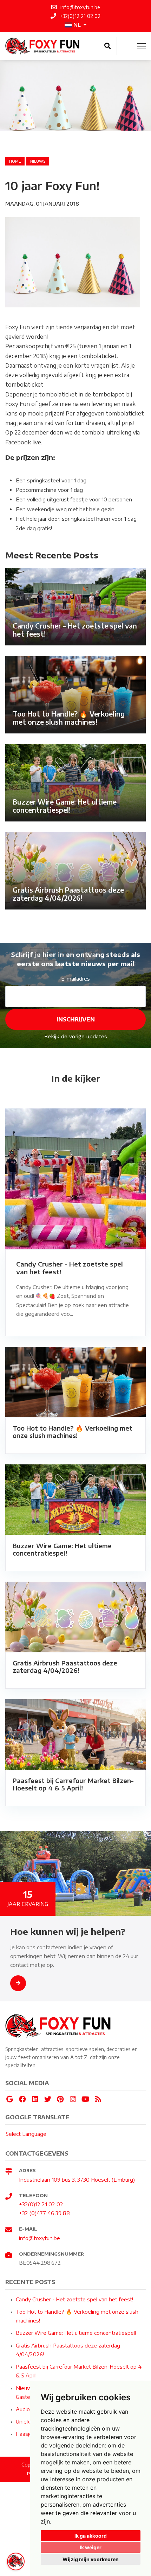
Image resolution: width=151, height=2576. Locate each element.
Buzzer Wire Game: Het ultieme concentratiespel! (76, 2333)
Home (15, 161)
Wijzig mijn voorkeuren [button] (91, 2559)
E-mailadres (75, 978)
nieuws (38, 161)
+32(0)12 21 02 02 (41, 2204)
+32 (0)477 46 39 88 (44, 2213)
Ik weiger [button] (91, 2547)
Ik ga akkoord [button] (91, 2536)
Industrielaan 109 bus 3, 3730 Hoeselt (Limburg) (77, 2180)
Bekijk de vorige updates (76, 1037)
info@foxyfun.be (40, 2238)
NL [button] (77, 25)
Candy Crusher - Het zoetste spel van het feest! (74, 2299)
